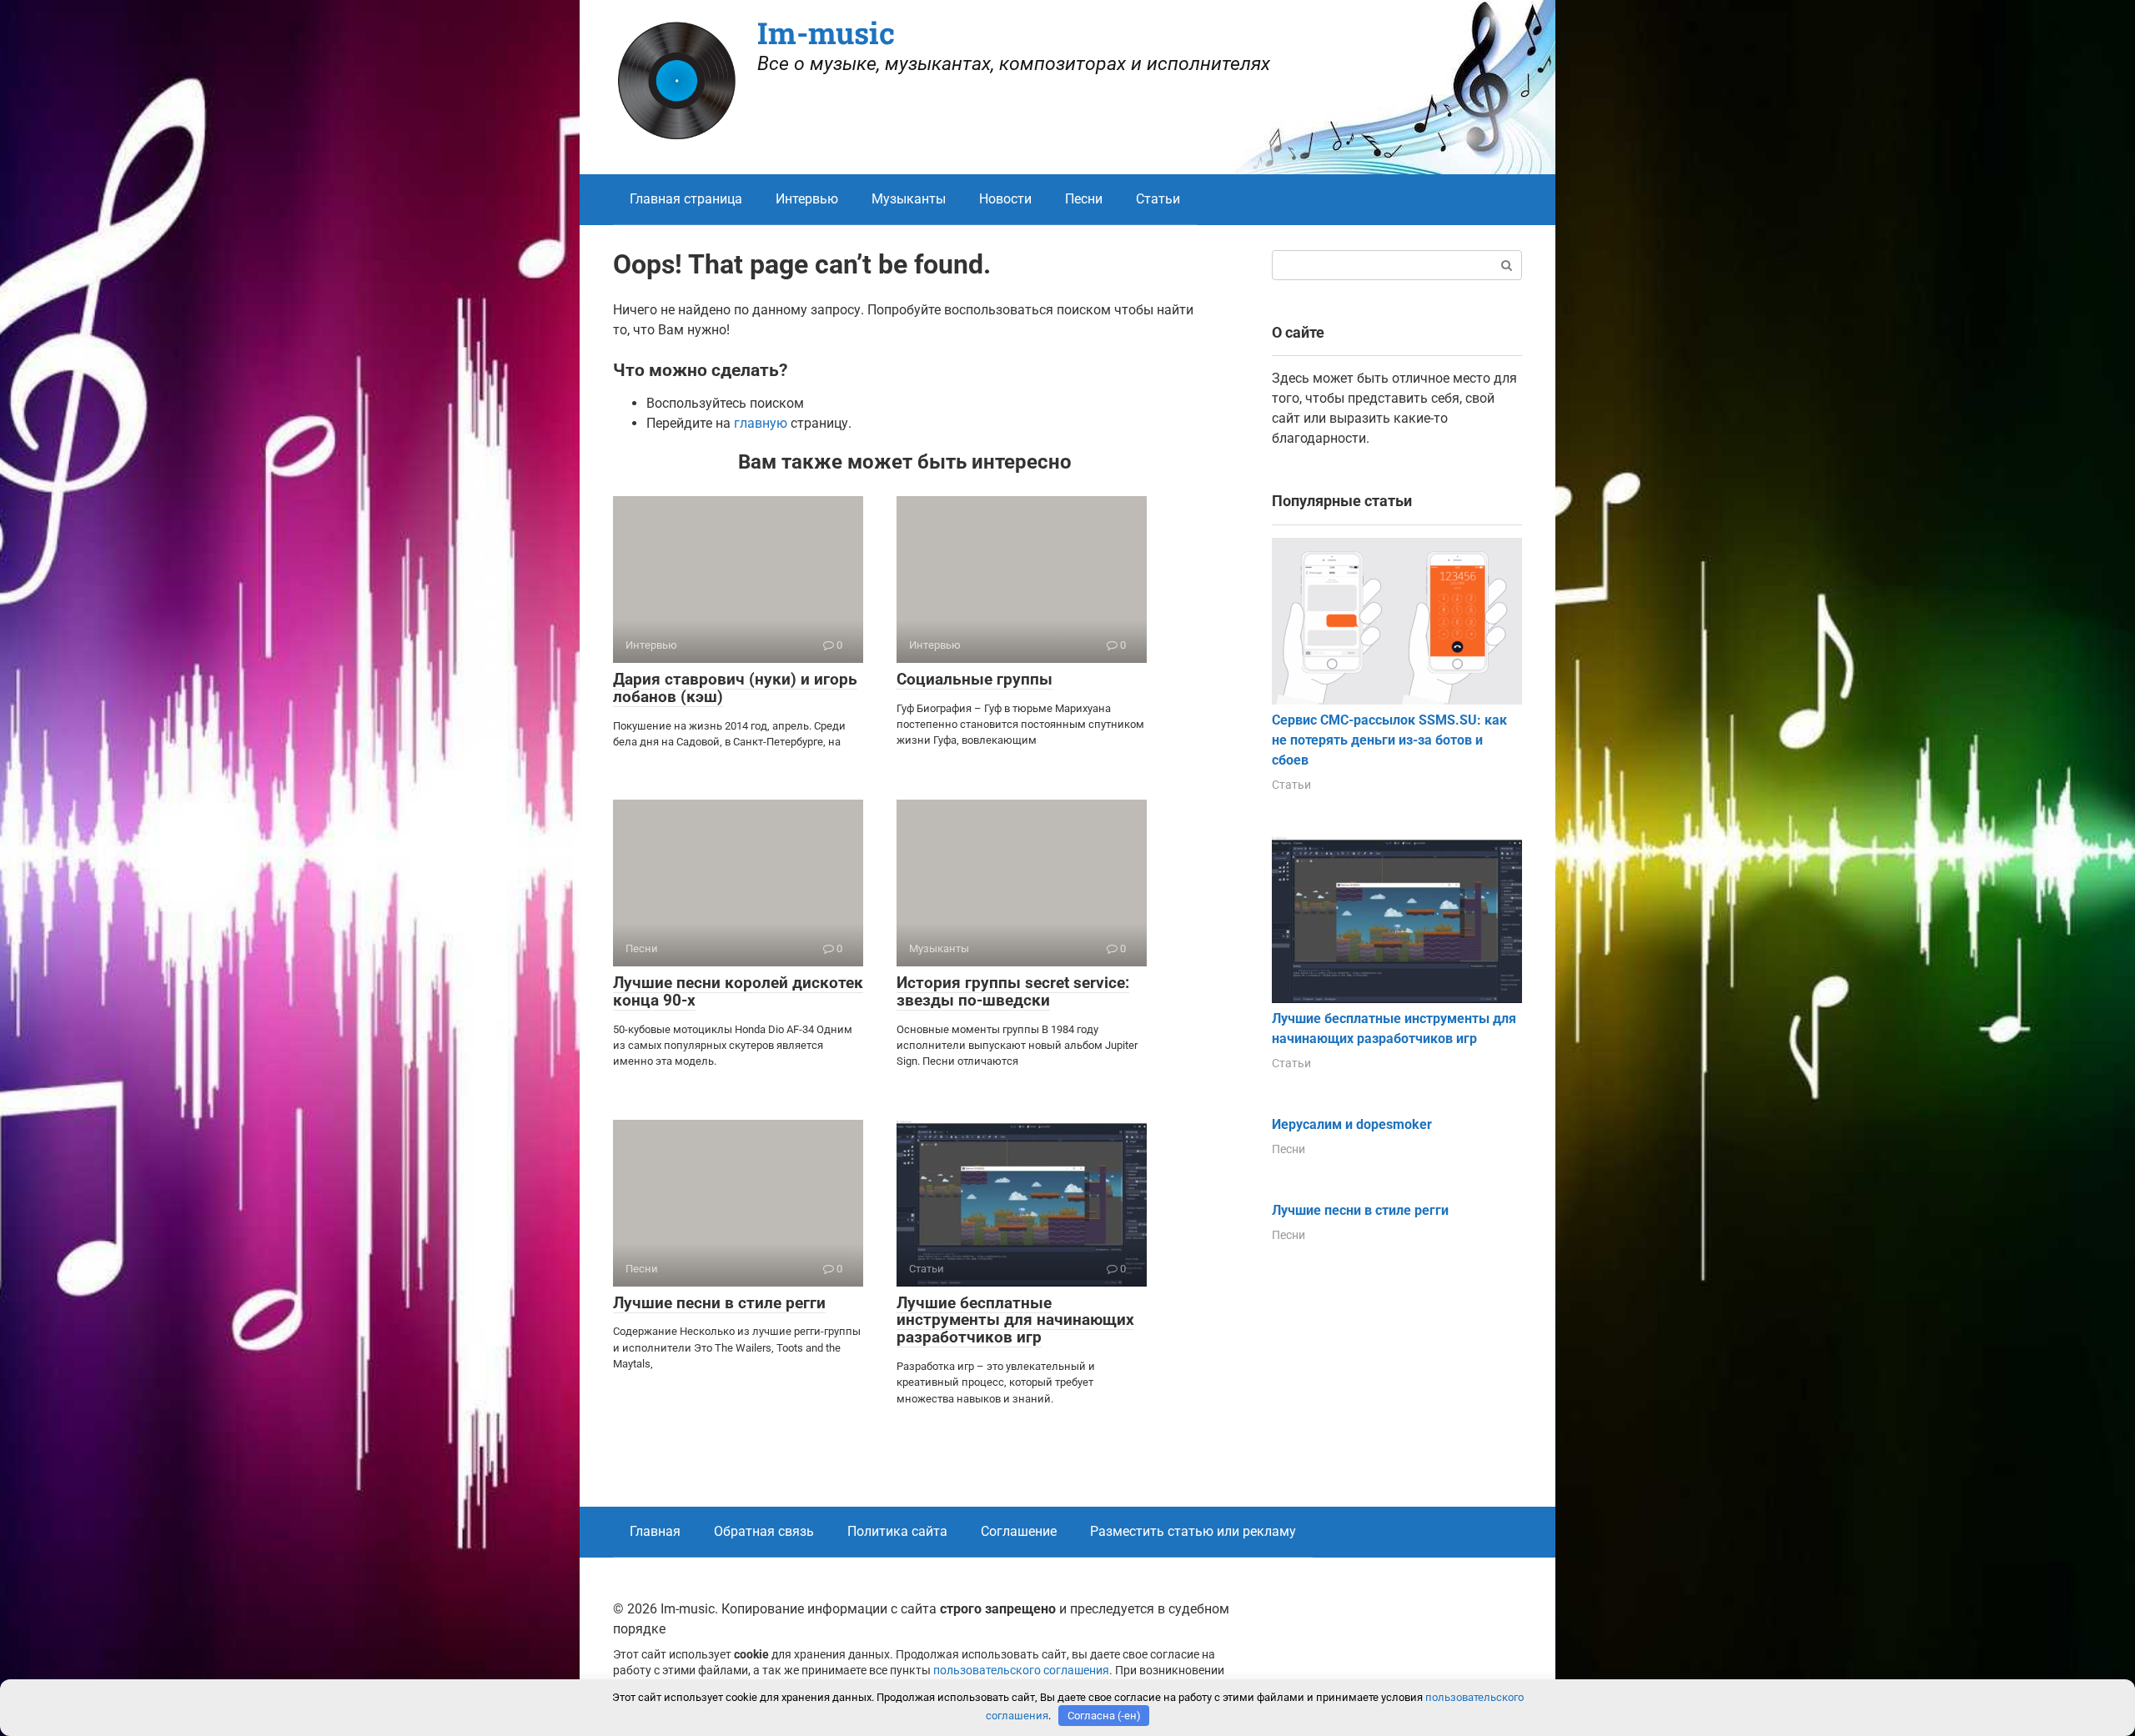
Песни (1084, 199)
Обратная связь (764, 1531)
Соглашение (1019, 1531)
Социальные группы (975, 679)
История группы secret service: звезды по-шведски (1013, 991)
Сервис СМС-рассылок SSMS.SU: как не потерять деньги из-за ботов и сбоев (1389, 740)
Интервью (807, 199)
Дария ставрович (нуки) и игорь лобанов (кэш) (735, 688)
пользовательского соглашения (1021, 1671)
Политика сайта (897, 1531)
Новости (1005, 199)
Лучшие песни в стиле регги (719, 1303)
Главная (655, 1531)
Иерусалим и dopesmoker (1352, 1124)
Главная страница (686, 199)
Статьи (1158, 199)
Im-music (826, 33)
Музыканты (909, 199)
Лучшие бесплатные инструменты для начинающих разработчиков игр (1015, 1320)
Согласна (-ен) (1104, 1716)
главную (761, 423)
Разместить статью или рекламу (1193, 1531)
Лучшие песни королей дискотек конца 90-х (738, 991)
